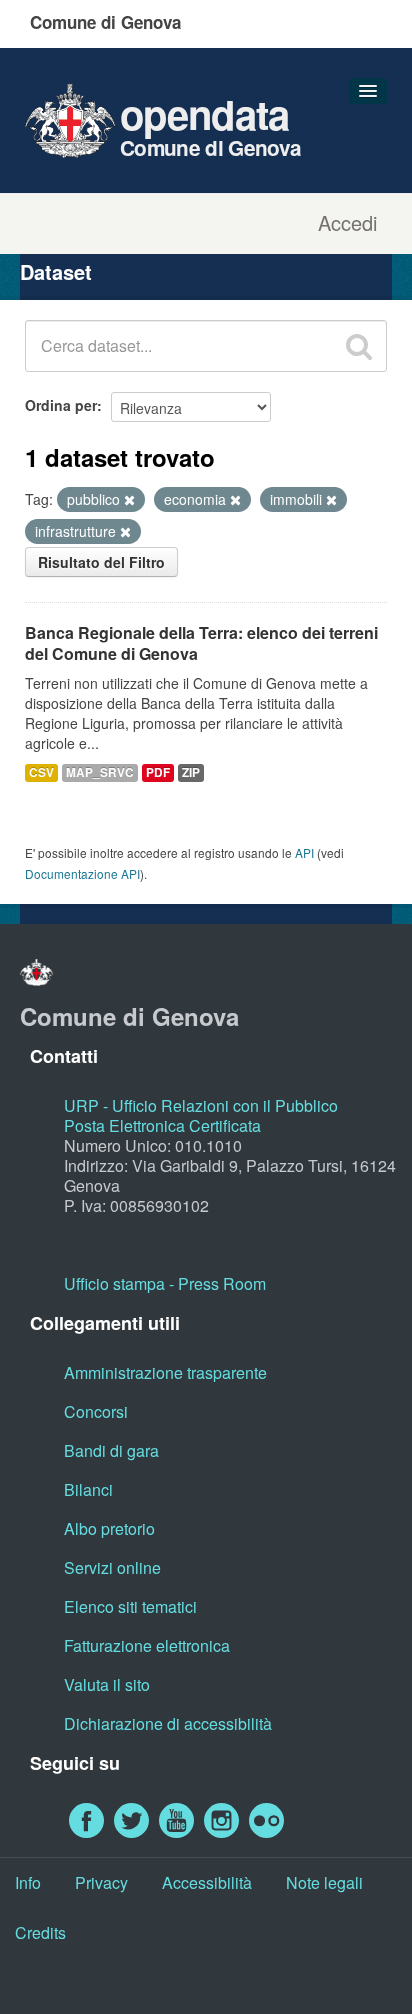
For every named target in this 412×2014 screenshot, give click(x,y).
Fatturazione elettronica (147, 1645)
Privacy (101, 1882)
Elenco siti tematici (130, 1606)
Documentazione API (82, 873)
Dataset (56, 271)
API (304, 852)
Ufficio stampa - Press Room (165, 1283)
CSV (41, 772)
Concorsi (96, 1411)
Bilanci (88, 1489)
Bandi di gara (111, 1450)
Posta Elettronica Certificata (162, 1125)
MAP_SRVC (100, 772)
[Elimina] (129, 500)
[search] (359, 346)
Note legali (324, 1882)
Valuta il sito (107, 1684)
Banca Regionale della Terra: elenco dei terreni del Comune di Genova (201, 643)
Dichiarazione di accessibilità (168, 1723)
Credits (40, 1932)
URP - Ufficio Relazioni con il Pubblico (201, 1105)
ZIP (191, 772)
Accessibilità (207, 1882)
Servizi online (112, 1567)
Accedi (347, 223)
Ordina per (61, 405)
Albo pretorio (109, 1528)
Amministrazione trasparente (165, 1372)
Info (28, 1882)
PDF (158, 772)
